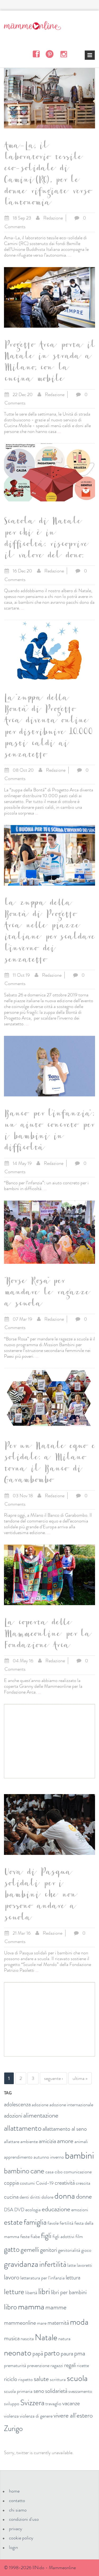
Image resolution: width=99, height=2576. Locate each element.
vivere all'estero (73, 2415)
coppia (11, 2183)
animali (81, 2141)
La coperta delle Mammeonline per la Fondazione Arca (47, 1635)
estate (13, 2222)
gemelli (30, 2250)
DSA (9, 2210)
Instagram (63, 54)
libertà (31, 2293)
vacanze (71, 2403)
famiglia (35, 2222)
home (14, 2491)
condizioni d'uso (24, 2519)
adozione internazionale (71, 2105)
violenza (11, 2416)
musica (12, 2338)
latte (72, 2265)
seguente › (53, 2078)
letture (14, 2292)
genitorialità (69, 2250)
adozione (40, 2105)
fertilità (67, 2223)
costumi (27, 2183)
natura (64, 2339)
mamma (31, 2307)
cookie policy (21, 2538)
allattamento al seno (65, 2129)
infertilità (53, 2264)
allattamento (23, 2128)
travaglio (53, 2404)
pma (80, 2353)
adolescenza (17, 2104)
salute (41, 2379)
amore (65, 2141)
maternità (58, 2323)
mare (42, 2323)
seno (39, 2391)
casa (49, 2172)
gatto (12, 2249)
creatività (65, 2183)
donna (65, 2196)
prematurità (15, 2365)
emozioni (80, 2210)
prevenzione (38, 2365)
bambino (17, 2171)
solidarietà (56, 2391)
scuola (77, 2378)
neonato (18, 2353)
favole (53, 2223)
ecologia (33, 2210)
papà (38, 2353)
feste (25, 2236)
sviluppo (12, 2404)
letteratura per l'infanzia (43, 2278)
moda (79, 2322)
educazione (56, 2209)
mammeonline (20, 2323)
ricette (83, 2365)
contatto (17, 2500)
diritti (35, 2197)
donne (84, 2196)
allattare (12, 2141)
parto (52, 2353)
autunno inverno (49, 2157)
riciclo (11, 2379)
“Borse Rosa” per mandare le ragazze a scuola (46, 1294)
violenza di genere (36, 2416)
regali (70, 2365)
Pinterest (50, 54)
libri (44, 2291)
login (13, 2547)
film (79, 2236)
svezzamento (80, 2391)
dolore (47, 2197)
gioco (86, 2250)
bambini (79, 2155)
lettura (73, 2277)
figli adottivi (63, 2236)
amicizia (47, 2141)
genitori (49, 2250)
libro (10, 2307)
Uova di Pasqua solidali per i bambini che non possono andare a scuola (40, 1896)
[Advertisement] (49, 1741)
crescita (83, 2183)
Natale (46, 2337)
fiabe (35, 2236)
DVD (19, 2210)
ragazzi (57, 2365)
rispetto (25, 2379)
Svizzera (32, 2403)
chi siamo (18, 2510)
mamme (56, 2307)
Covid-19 (45, 2183)
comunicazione (78, 2172)
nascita (27, 2339)
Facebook (36, 54)
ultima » (80, 2078)
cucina (11, 2197)
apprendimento (18, 2157)
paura (67, 2353)
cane (37, 2171)
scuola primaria (18, 2391)
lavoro (12, 2277)
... (70, 255)
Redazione (53, 218)
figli (46, 2236)
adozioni (13, 2116)
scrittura (58, 2379)
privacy (16, 2529)
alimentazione (41, 2115)
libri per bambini (69, 2292)
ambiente (29, 2141)
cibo (59, 2172)
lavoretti (84, 2265)
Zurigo (13, 2428)
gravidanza (21, 2264)
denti (24, 2197)
